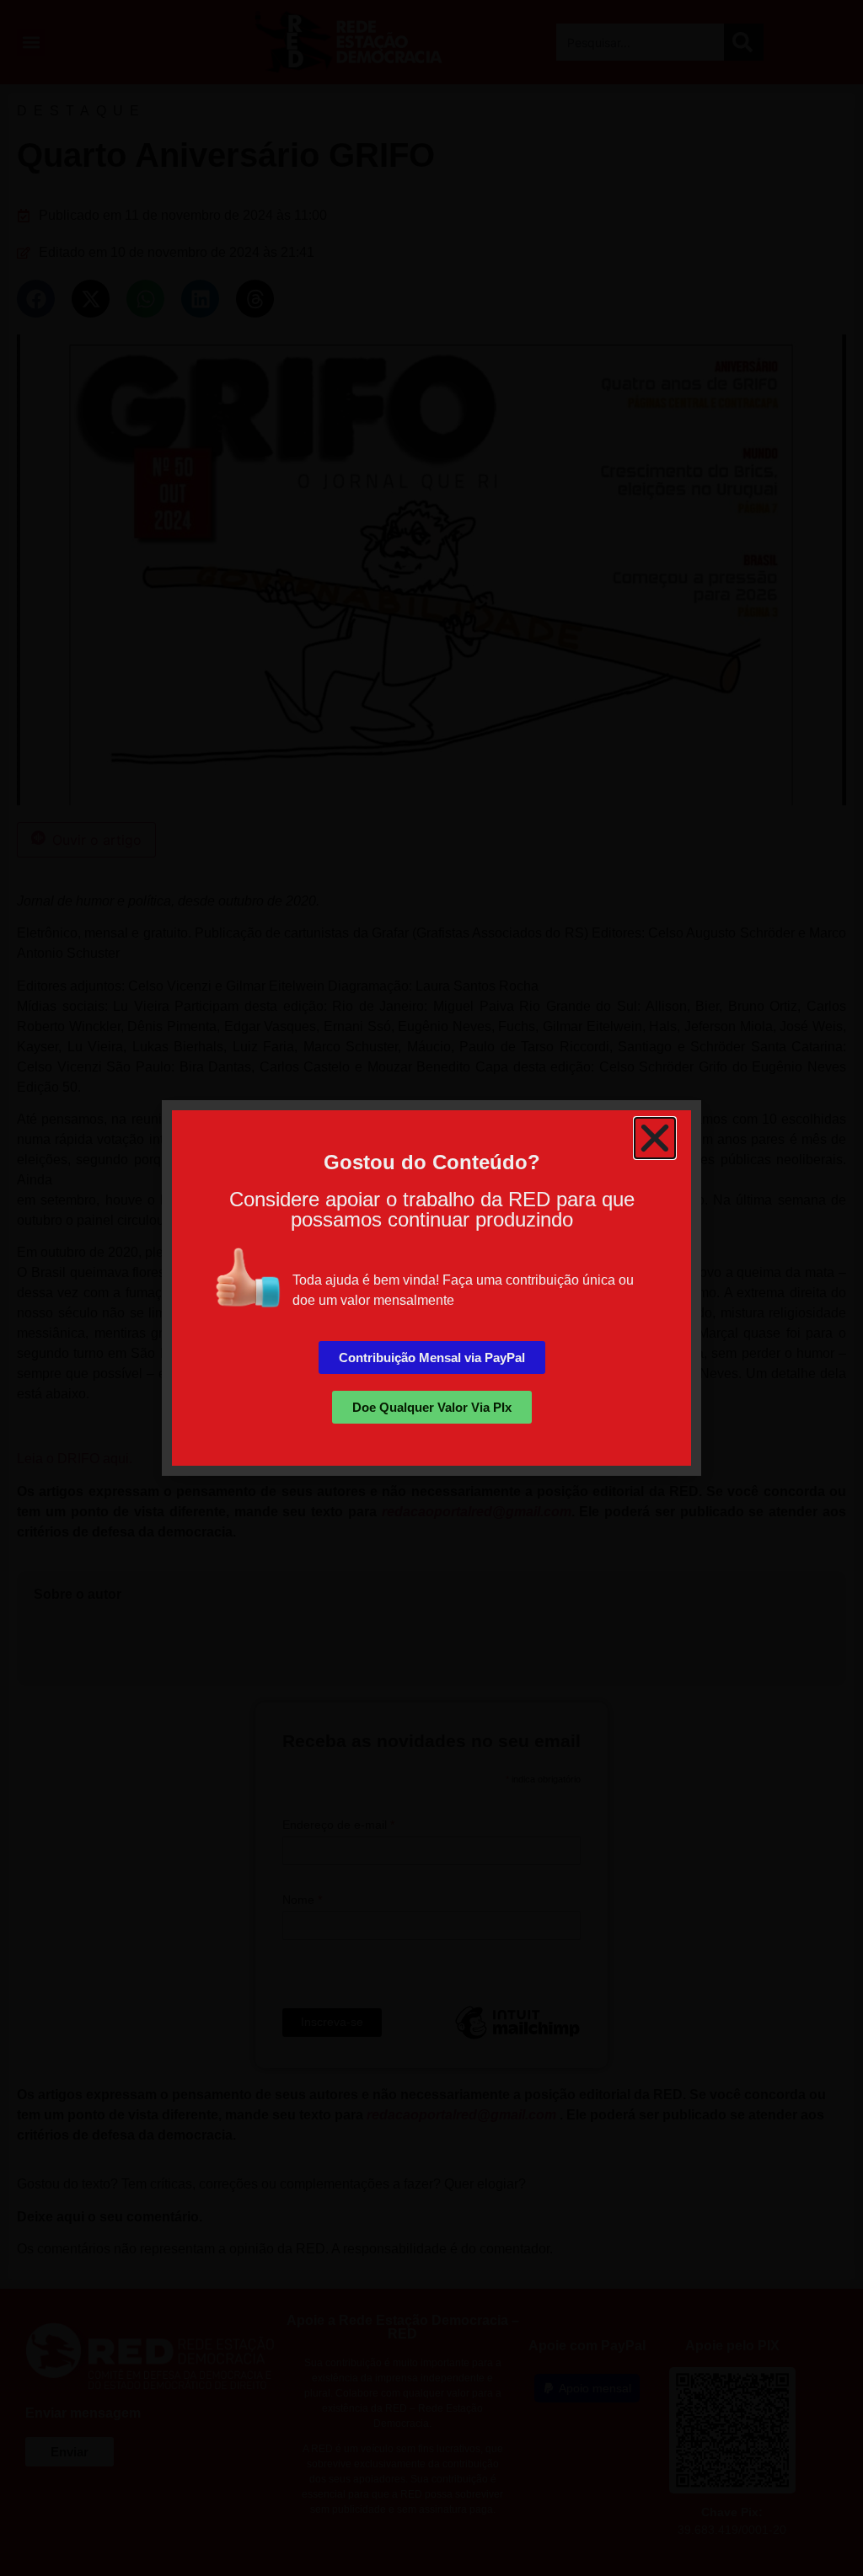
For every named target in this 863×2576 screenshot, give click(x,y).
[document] (431, 1288)
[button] (655, 1138)
